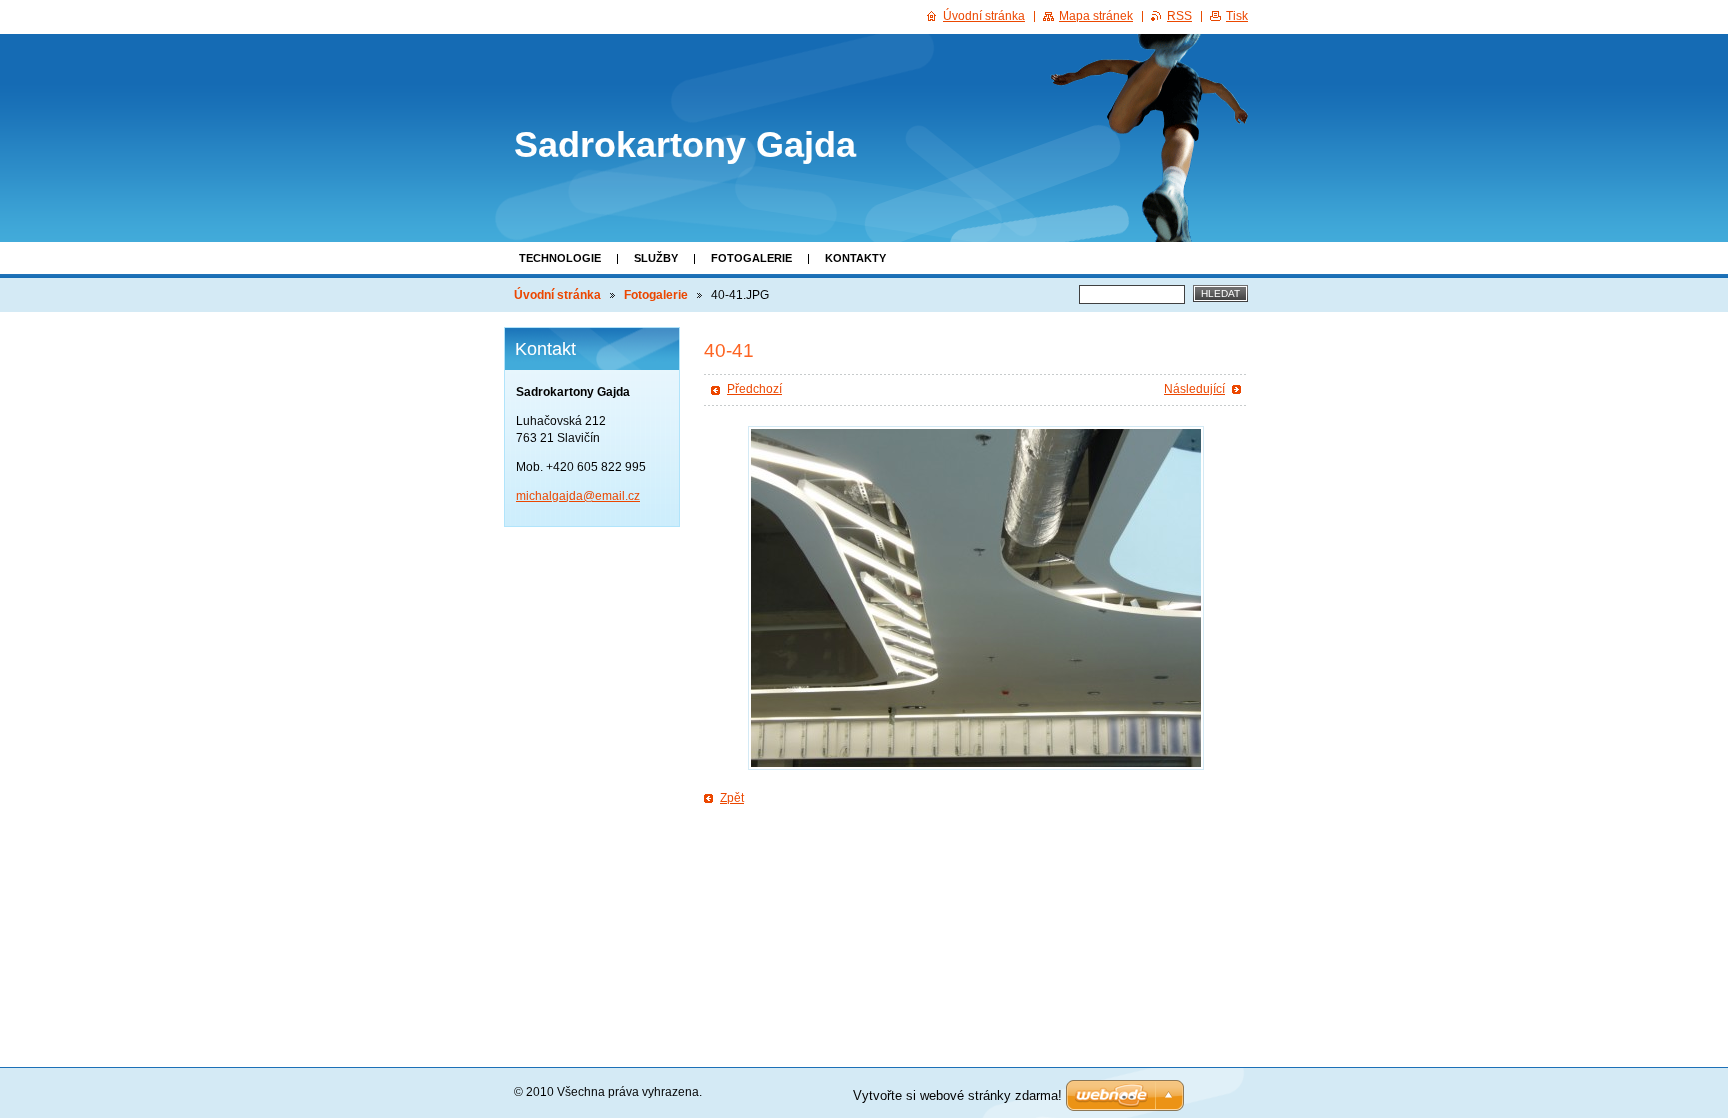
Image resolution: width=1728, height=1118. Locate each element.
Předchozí (754, 389)
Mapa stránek (1096, 16)
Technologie (560, 258)
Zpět (732, 798)
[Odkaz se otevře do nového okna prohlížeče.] (976, 598)
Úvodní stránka (557, 295)
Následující (1194, 389)
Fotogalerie (751, 258)
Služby (656, 258)
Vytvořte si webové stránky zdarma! (957, 1095)
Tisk (1237, 16)
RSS (1179, 16)
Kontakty (855, 258)
